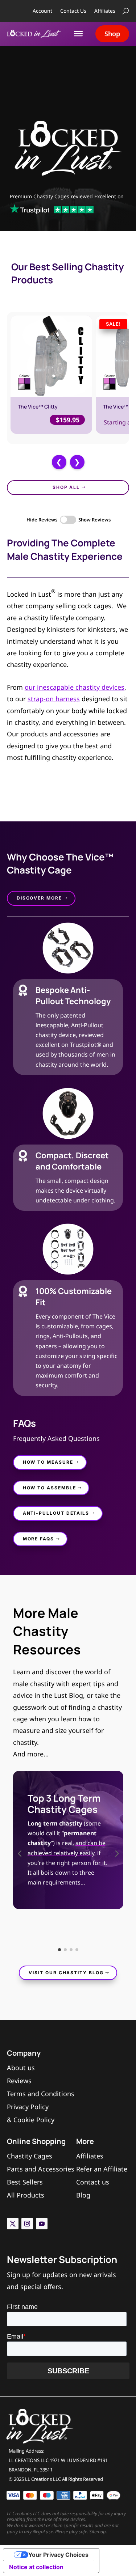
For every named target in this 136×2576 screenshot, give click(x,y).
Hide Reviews (42, 520)
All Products (26, 2195)
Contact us (93, 2182)
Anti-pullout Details (56, 1513)
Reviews (19, 2081)
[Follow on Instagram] (27, 2224)
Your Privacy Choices (58, 2555)
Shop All (66, 487)
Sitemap (98, 2531)
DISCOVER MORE (39, 898)
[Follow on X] (13, 2224)
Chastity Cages (30, 2156)
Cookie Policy (34, 2120)
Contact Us (73, 11)
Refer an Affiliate (102, 2169)
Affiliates (105, 11)
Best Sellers (25, 2182)
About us (21, 2068)
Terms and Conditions (41, 2094)
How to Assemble (50, 1488)
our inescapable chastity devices (75, 687)
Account (42, 11)
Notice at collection (36, 2567)
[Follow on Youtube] (42, 2224)
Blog (83, 2195)
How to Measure (48, 1462)
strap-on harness (54, 699)
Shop (112, 34)
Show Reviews (94, 520)
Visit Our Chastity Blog (66, 1973)
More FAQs (38, 1539)
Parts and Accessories (41, 2169)
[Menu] (78, 34)
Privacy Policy (28, 2107)
